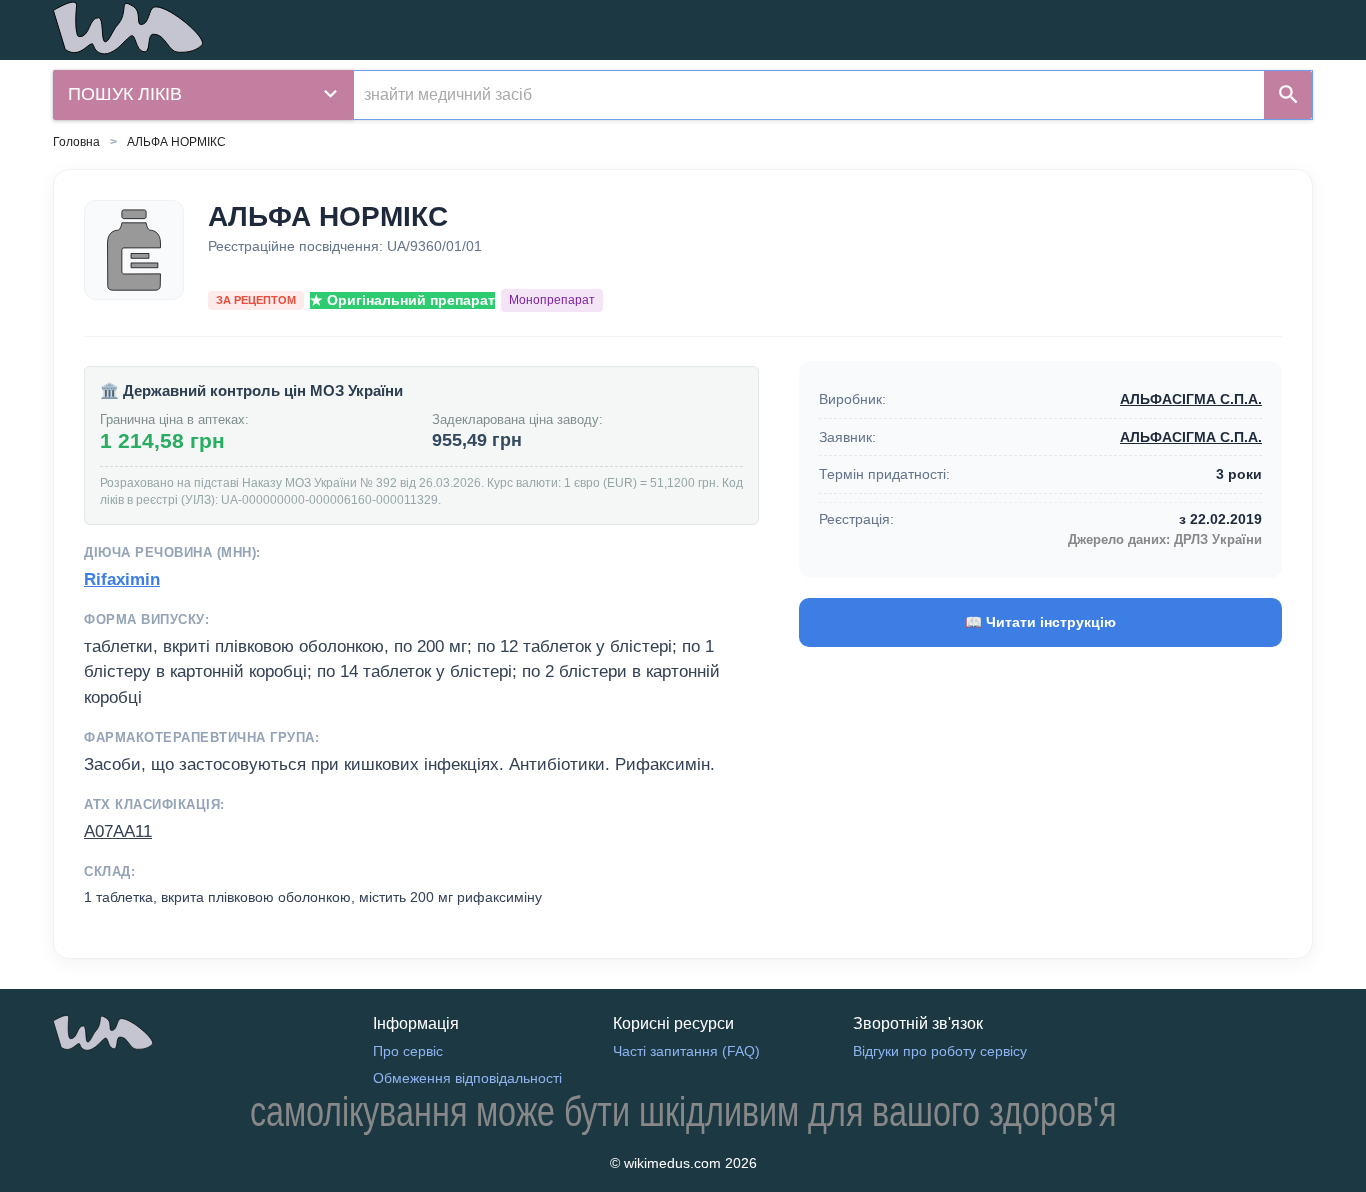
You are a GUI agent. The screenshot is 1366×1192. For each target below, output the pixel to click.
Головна (76, 142)
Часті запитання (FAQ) (686, 1051)
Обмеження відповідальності (467, 1078)
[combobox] (809, 95)
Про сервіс (408, 1051)
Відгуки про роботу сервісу (940, 1051)
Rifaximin (122, 579)
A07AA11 (118, 831)
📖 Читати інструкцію (1040, 622)
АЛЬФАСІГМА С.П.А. (1191, 399)
